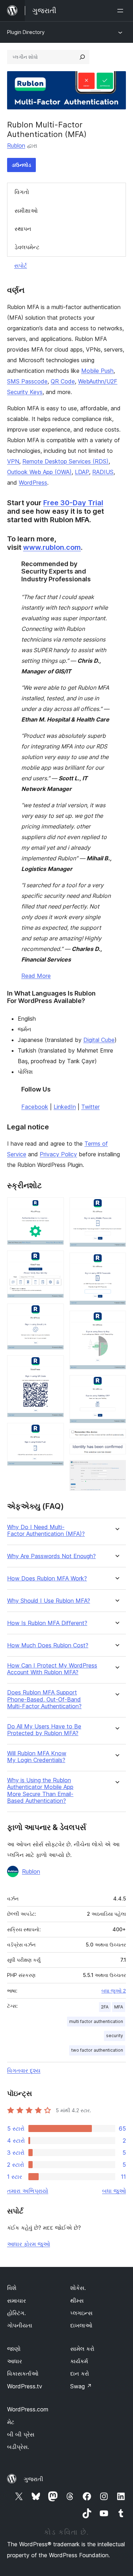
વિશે (12, 2288)
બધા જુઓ (114, 2191)
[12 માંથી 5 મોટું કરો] (54, 1432)
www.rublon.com (52, 547)
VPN (13, 461)
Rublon (16, 146)
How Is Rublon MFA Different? (47, 1623)
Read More (36, 976)
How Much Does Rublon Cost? (48, 1645)
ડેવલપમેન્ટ (27, 247)
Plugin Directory (26, 32)
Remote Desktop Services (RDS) (65, 461)
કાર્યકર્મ (79, 2361)
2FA (105, 2007)
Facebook (35, 1107)
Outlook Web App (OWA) (39, 472)
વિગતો (22, 192)
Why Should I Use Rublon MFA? (49, 1601)
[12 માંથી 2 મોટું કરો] (54, 1260)
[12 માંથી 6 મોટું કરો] (116, 1207)
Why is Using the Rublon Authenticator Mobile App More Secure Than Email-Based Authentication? (40, 1791)
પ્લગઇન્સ (81, 2313)
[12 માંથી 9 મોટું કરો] (116, 1385)
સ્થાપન (23, 229)
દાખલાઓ (81, 2325)
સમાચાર (16, 2301)
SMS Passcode (27, 381)
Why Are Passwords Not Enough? (51, 1556)
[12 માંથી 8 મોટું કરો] (116, 1320)
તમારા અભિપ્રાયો (28, 2191)
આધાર (15, 2361)
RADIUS (103, 472)
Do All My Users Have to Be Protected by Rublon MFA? (44, 1730)
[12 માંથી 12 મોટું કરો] (116, 1470)
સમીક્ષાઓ (26, 211)
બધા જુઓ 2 (114, 1991)
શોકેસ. (78, 2288)
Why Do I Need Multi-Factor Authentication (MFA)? (46, 1531)
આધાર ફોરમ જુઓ (29, 2244)
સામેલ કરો (82, 2349)
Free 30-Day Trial (73, 503)
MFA (119, 2007)
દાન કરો (80, 2373)
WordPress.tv (25, 2386)
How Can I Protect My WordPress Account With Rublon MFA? (52, 1669)
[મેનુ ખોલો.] (122, 11)
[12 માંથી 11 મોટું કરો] (116, 1453)
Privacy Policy (58, 1154)
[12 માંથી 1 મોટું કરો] (54, 1207)
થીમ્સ (77, 2301)
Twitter (90, 1107)
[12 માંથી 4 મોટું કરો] (54, 1365)
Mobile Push (97, 371)
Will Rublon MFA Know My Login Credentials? (37, 1757)
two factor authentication (97, 2050)
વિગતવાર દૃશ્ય (24, 2070)
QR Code (63, 381)
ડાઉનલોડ (21, 165)
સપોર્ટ (21, 266)
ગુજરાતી (34, 2479)
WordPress (33, 483)
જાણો (14, 2349)
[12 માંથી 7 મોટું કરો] (116, 1262)
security (115, 2036)
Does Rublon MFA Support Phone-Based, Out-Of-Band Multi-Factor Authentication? (44, 1699)
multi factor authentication (96, 2021)
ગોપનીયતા (20, 2325)
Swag (81, 2386)
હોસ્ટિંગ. (16, 2313)
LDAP (82, 472)
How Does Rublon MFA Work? (47, 1578)
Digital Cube (99, 1040)
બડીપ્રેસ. (18, 2447)
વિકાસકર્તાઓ (23, 2373)
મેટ (11, 2422)
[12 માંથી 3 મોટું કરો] (54, 1313)
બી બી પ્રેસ (21, 2434)
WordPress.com (28, 2409)
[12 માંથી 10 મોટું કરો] (116, 1438)
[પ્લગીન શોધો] (82, 57)
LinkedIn (65, 1107)
